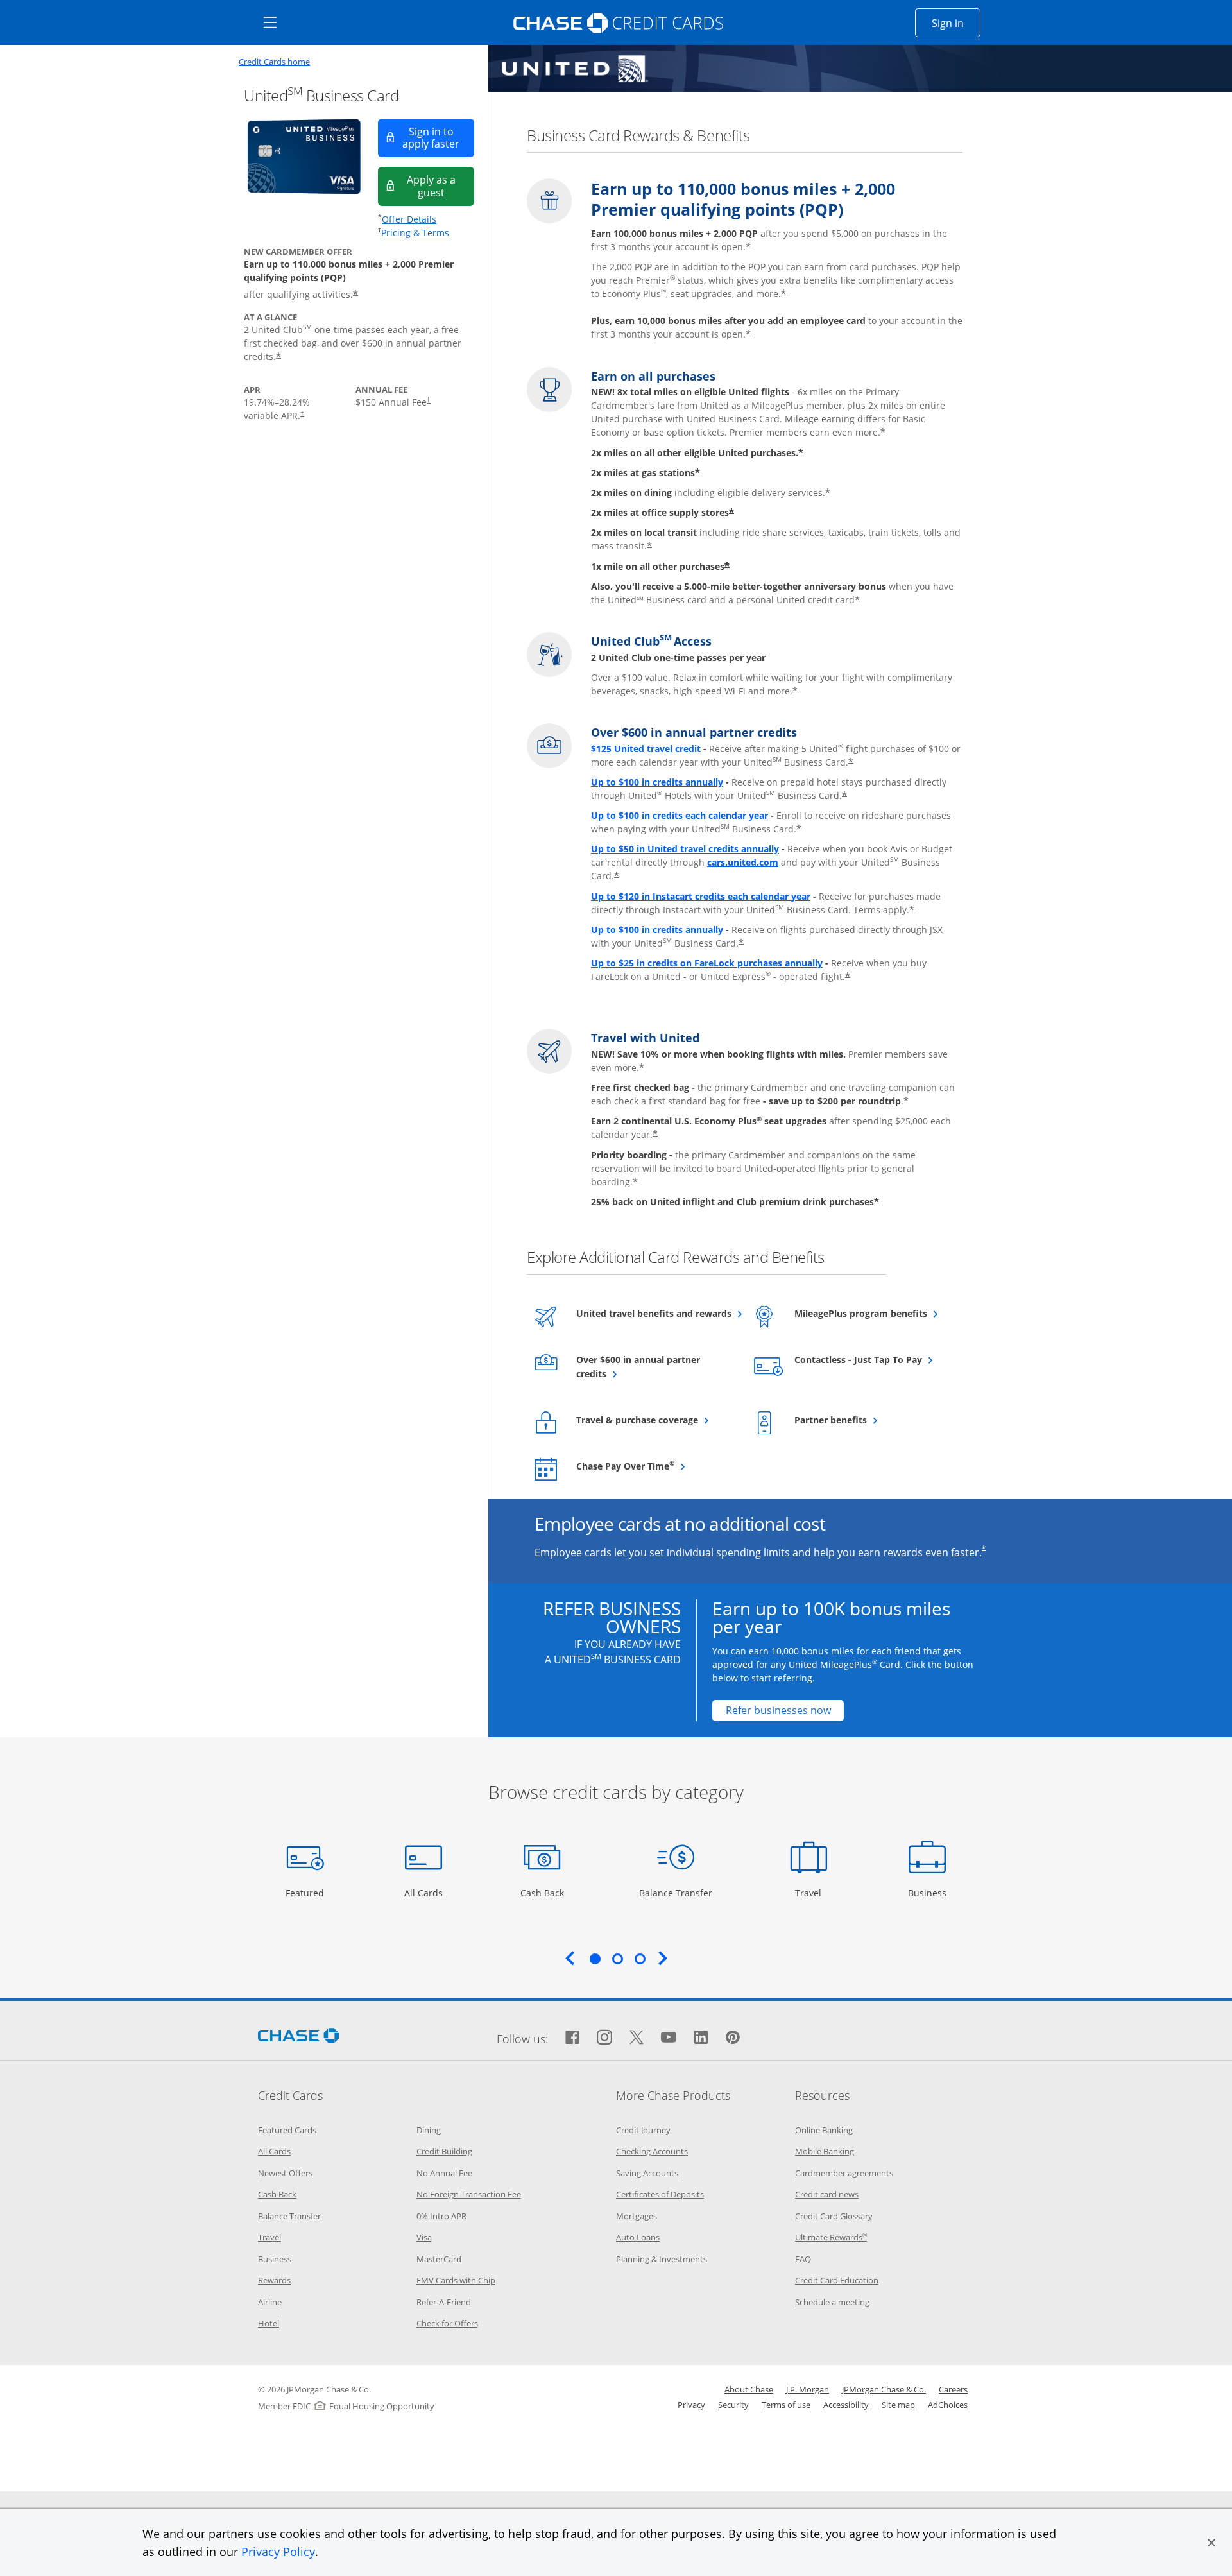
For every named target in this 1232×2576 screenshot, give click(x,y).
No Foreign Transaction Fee (469, 2194)
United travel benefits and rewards (654, 1313)
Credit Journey (643, 2130)
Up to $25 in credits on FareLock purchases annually (707, 963)
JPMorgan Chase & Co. (884, 2389)
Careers (953, 2389)
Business (929, 1893)
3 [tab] (640, 1959)
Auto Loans (638, 2237)
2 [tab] (617, 1959)
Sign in (956, 23)
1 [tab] (595, 1959)
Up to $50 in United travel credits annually (685, 849)
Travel (813, 1893)
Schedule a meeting (832, 2302)
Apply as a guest (441, 186)
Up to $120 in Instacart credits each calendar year (701, 896)
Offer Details (409, 219)
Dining (429, 2130)
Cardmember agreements (844, 2173)
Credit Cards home (274, 62)
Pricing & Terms (415, 233)
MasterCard (439, 2259)
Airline (270, 2302)
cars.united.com (743, 862)
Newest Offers (285, 2173)
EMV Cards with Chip (456, 2280)
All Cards (425, 1893)
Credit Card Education (837, 2280)
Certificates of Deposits (660, 2194)
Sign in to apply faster (438, 138)
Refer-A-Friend (444, 2302)
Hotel (269, 2323)
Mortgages (637, 2216)
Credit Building (444, 2151)
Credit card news (827, 2194)
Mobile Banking (825, 2151)
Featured (306, 1893)
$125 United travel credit (646, 749)
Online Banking (824, 2130)
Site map (898, 2405)
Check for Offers (447, 2323)
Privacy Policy (278, 2552)
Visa (424, 2237)
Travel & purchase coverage (654, 1420)
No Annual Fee (444, 2173)
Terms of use (786, 2405)
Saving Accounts (647, 2173)
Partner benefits (862, 1420)
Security (733, 2405)
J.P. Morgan (808, 2389)
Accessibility (846, 2405)
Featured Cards (287, 2130)
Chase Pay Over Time (654, 1466)
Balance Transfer (676, 1893)
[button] (1211, 2543)
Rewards (274, 2280)
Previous (570, 1958)
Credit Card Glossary (834, 2216)
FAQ (803, 2259)
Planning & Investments (662, 2259)
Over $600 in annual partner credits (638, 1367)
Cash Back (543, 1893)
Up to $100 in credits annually (657, 782)
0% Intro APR (441, 2216)
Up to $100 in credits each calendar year (680, 815)
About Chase (749, 2389)
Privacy (691, 2405)
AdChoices (948, 2405)
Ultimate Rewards (831, 2237)
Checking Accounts (652, 2151)
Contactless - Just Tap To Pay (872, 1359)
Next (663, 1958)
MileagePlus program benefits (872, 1313)
